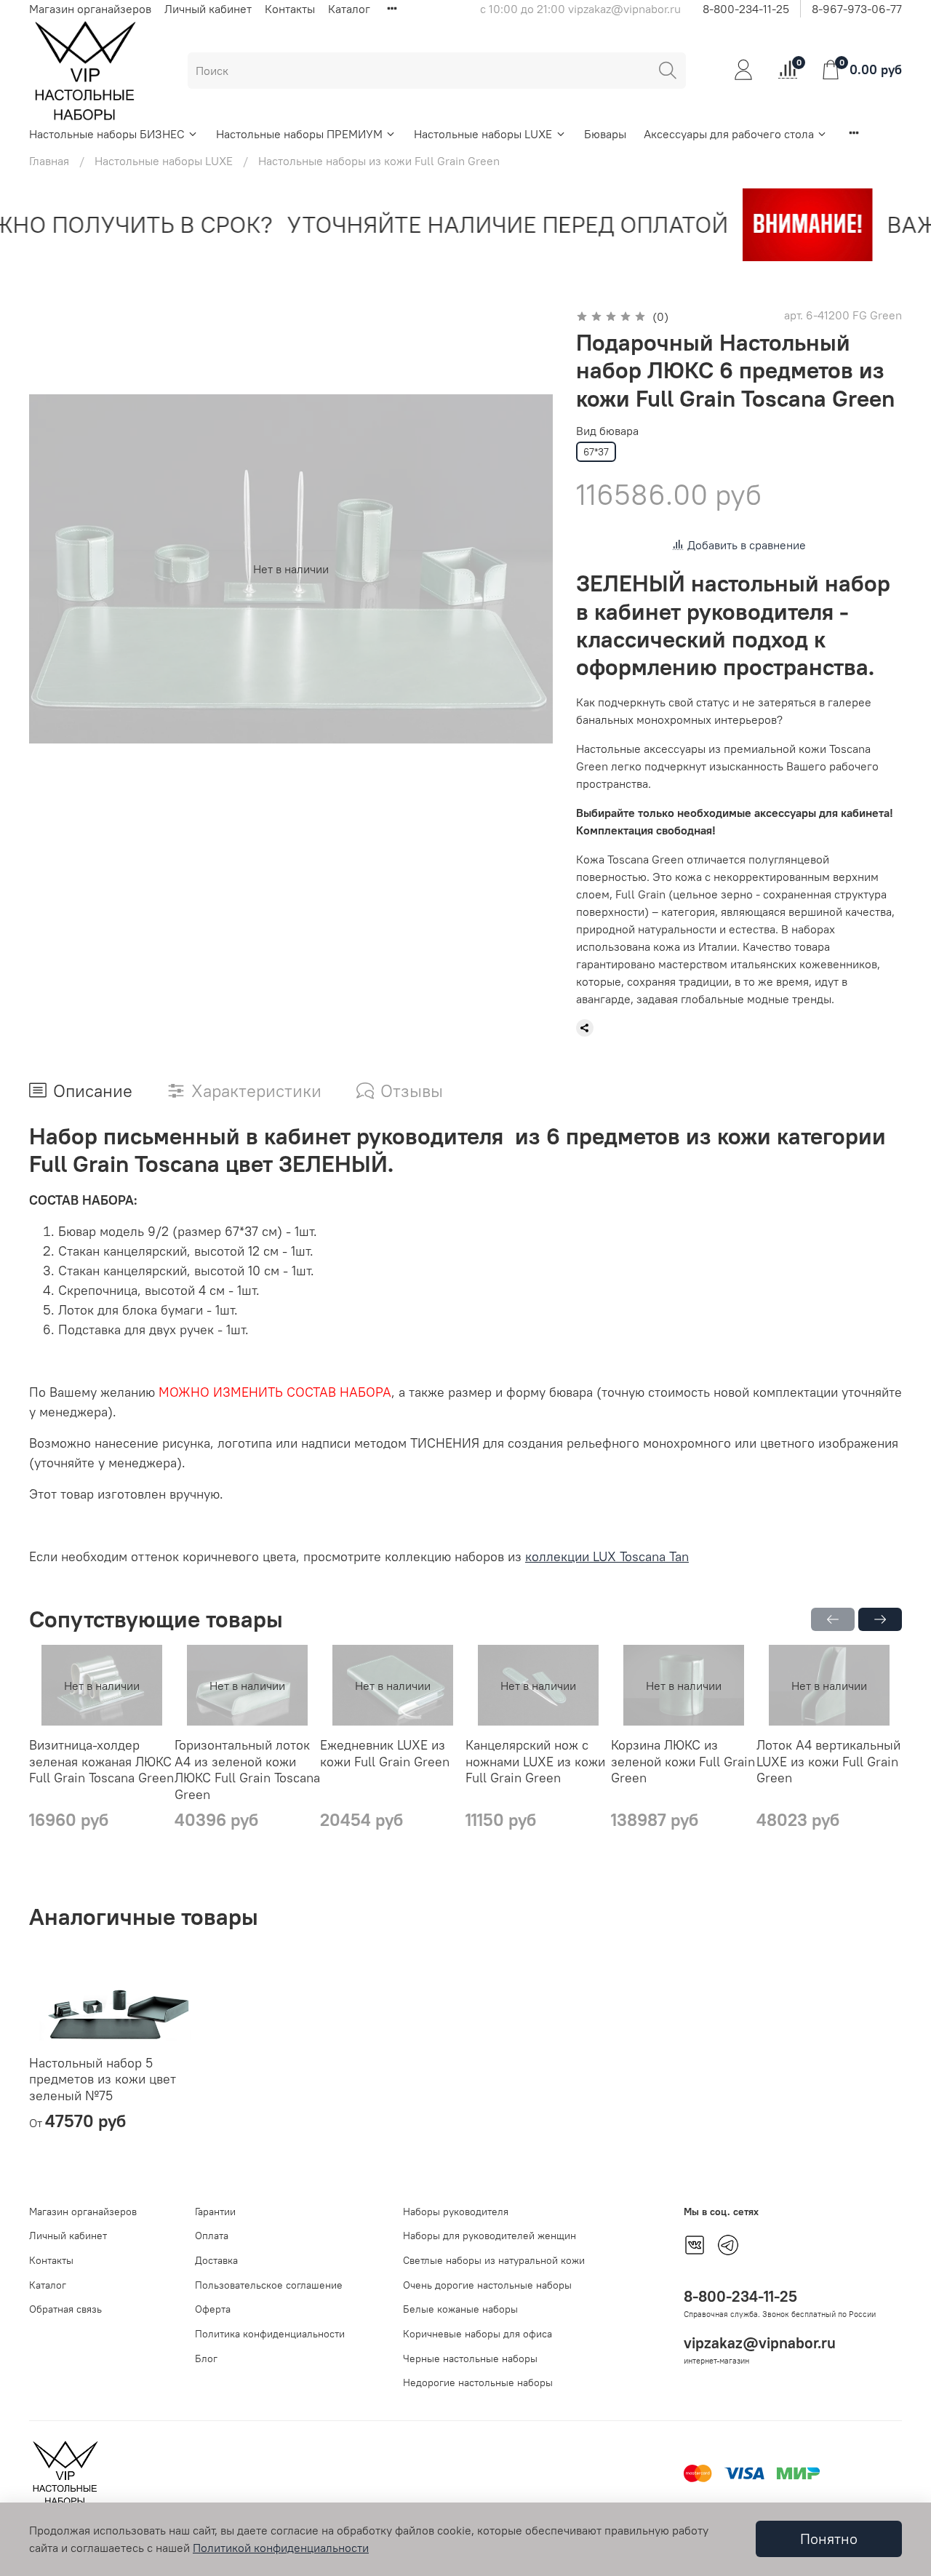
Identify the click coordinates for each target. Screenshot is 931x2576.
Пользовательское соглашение (269, 2285)
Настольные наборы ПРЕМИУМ (299, 134)
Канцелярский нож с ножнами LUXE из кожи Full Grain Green (535, 1762)
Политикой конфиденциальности (281, 2548)
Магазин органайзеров (90, 9)
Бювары (605, 134)
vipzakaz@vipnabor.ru (760, 2343)
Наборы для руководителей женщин (490, 2236)
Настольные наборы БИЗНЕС (107, 134)
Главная (49, 161)
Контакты (290, 9)
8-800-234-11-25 (746, 9)
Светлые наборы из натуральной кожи (494, 2260)
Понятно (829, 2539)
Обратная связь (65, 2309)
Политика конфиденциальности (270, 2334)
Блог (206, 2358)
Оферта (213, 2309)
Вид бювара (607, 431)
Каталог (349, 9)
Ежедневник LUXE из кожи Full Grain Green (385, 1754)
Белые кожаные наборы (460, 2309)
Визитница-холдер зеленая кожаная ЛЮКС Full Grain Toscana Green (101, 1762)
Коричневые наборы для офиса (478, 2334)
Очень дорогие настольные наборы (487, 2285)
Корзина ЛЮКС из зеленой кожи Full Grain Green (683, 1762)
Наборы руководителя (456, 2212)
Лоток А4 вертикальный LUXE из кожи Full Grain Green (828, 1762)
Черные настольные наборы (470, 2358)
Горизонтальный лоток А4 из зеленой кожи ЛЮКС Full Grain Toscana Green (247, 1770)
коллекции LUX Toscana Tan (607, 1556)
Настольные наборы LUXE (483, 134)
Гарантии (215, 2212)
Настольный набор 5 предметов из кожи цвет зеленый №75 (103, 2079)
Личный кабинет (208, 9)
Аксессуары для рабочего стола (729, 134)
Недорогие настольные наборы (478, 2382)
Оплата (212, 2236)
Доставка (216, 2260)
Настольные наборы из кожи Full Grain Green (379, 161)
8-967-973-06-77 (857, 9)
